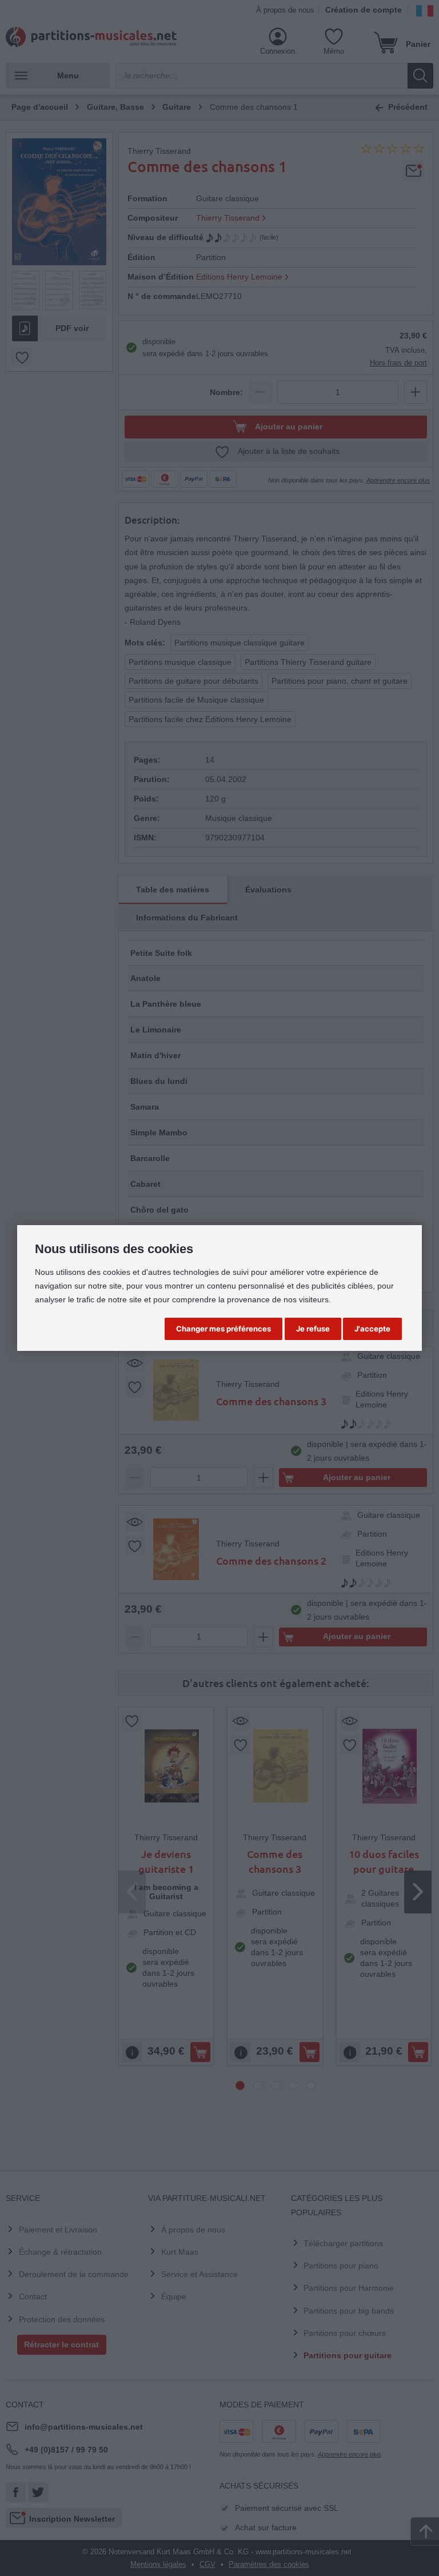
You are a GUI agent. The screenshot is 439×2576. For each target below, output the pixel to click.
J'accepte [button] (372, 1329)
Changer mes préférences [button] (224, 1329)
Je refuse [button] (313, 1329)
